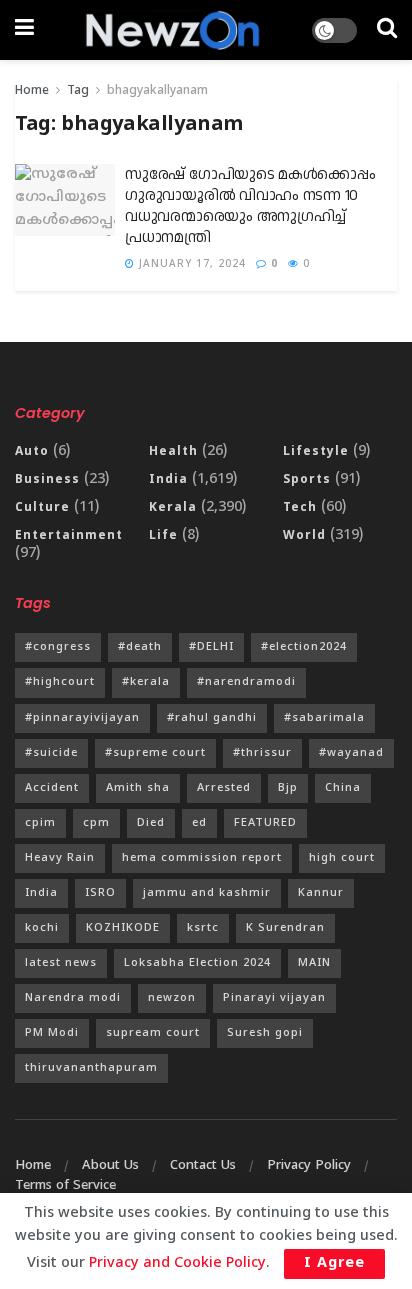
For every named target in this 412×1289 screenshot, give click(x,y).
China (343, 788)
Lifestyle (316, 452)
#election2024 (304, 647)
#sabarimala (324, 718)
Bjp (288, 788)
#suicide (51, 753)
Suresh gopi (265, 1033)
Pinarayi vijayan (274, 998)
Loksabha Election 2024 (197, 963)
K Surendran (285, 928)
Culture (42, 508)
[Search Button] (387, 30)
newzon (172, 998)
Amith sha (138, 788)
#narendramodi (246, 682)
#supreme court (155, 753)
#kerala (146, 682)
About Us (110, 1166)
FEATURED (265, 823)
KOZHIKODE (123, 928)
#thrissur (262, 753)
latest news (61, 963)
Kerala (173, 508)
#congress (58, 647)
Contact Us (203, 1166)
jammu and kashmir (207, 893)
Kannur (321, 893)
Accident (52, 788)
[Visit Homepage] (173, 30)
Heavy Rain (60, 858)
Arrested (224, 788)
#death (140, 647)
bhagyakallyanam (157, 91)
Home (32, 91)
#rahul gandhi (212, 718)
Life (163, 536)
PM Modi (52, 1033)
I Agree (334, 1264)
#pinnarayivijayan (82, 718)
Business (47, 480)
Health (173, 452)
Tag (78, 91)
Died (151, 823)
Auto (32, 452)
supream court (153, 1033)
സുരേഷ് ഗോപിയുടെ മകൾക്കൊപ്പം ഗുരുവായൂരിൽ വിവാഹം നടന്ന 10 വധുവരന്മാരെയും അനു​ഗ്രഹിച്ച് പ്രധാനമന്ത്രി (250, 206)
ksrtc (203, 928)
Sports (307, 480)
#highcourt (60, 682)
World (304, 536)
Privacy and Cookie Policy (177, 1264)
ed (199, 823)
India (168, 480)
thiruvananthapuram (91, 1068)
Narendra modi (73, 998)
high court (342, 858)
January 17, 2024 (190, 264)
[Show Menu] (24, 30)
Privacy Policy (309, 1166)
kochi (42, 928)
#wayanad (351, 753)
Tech (300, 508)
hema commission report (202, 858)
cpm (96, 823)
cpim (40, 823)
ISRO (100, 893)
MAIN (314, 963)
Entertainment (69, 536)
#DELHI (211, 647)
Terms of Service (65, 1186)
